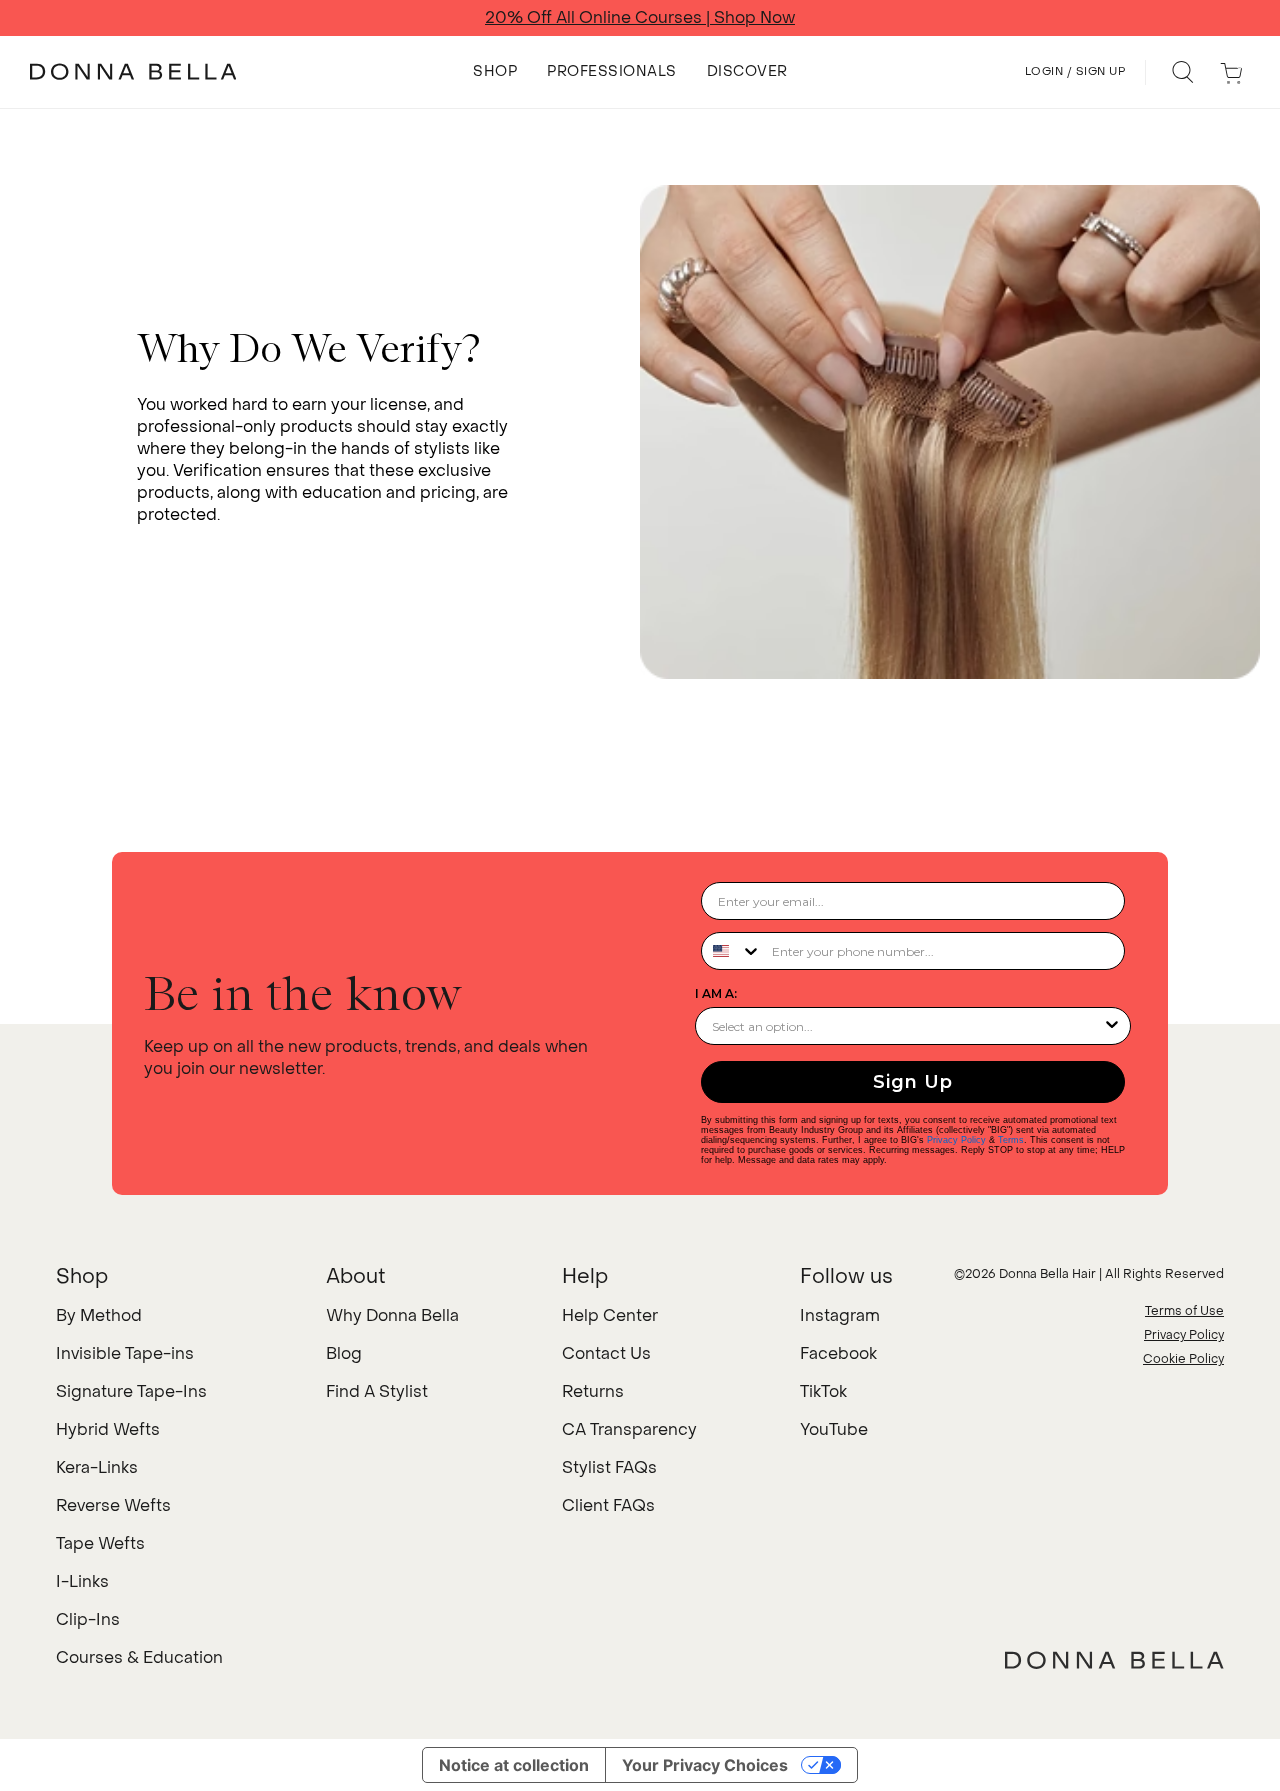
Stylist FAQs (609, 1467)
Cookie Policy (1183, 1359)
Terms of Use (1184, 1311)
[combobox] (732, 951)
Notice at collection (514, 1765)
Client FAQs (608, 1505)
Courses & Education (139, 1657)
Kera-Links (97, 1467)
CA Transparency (629, 1429)
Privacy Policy (956, 1140)
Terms (1011, 1140)
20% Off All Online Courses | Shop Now (640, 18)
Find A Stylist (377, 1391)
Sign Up (913, 1082)
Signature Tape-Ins (131, 1391)
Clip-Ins (88, 1619)
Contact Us (606, 1353)
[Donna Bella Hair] (1114, 1660)
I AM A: (716, 993)
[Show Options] (1112, 1026)
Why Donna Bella (392, 1315)
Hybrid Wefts (108, 1429)
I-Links (82, 1581)
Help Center (610, 1315)
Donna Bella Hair (1047, 1274)
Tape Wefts (100, 1543)
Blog (344, 1353)
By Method (99, 1315)
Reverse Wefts (113, 1505)
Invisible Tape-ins (125, 1353)
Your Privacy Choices (705, 1765)
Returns (593, 1391)
